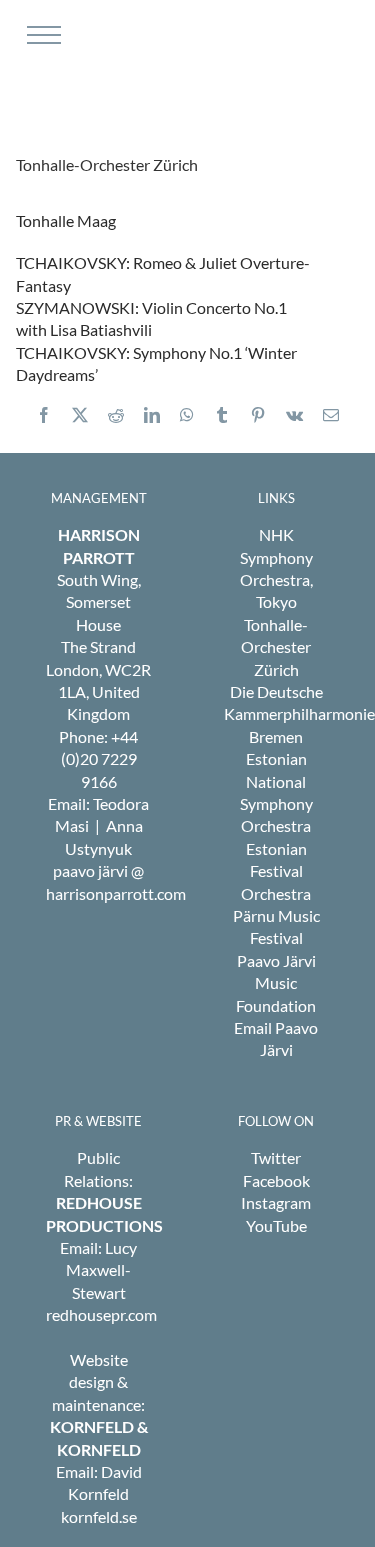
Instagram (276, 1202)
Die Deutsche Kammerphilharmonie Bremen (299, 714)
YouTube (276, 1225)
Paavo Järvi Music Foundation (276, 983)
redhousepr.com (101, 1314)
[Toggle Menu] (41, 35)
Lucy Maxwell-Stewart (101, 1270)
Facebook (276, 1180)
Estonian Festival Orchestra (276, 871)
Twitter (276, 1157)
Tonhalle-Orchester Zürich (276, 647)
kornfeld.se (99, 1516)
